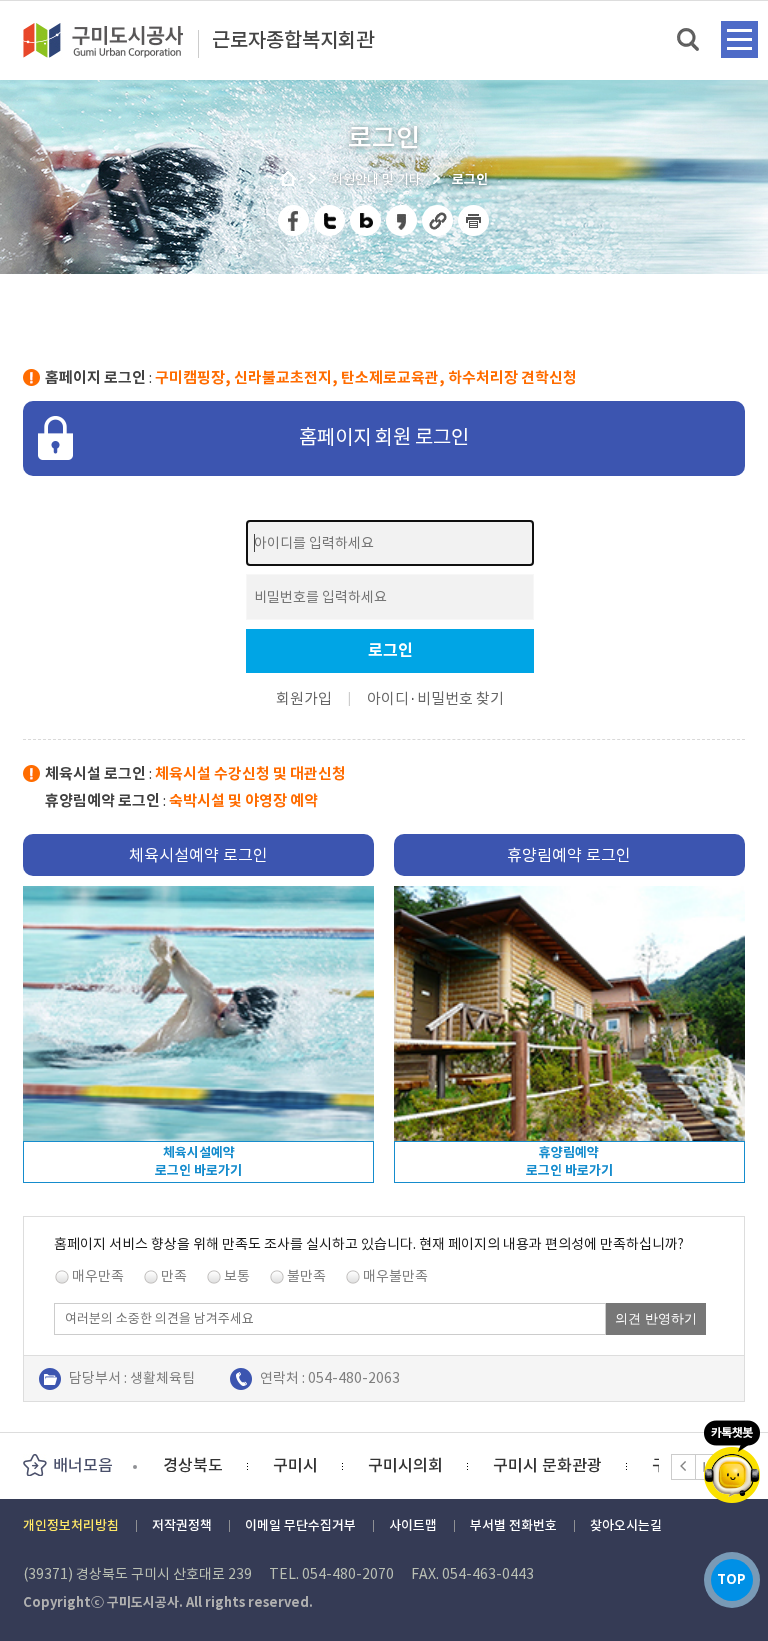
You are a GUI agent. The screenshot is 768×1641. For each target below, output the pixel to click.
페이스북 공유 (294, 220)
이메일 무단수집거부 (300, 1525)
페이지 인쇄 (474, 220)
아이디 (388, 698)
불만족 (306, 1276)
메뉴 (739, 39)
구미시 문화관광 (437, 1465)
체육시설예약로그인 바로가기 (198, 1161)
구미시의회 (295, 1465)
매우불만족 (395, 1276)
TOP (731, 1579)
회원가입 (304, 698)
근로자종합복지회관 (293, 41)
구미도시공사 (116, 40)
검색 (689, 40)
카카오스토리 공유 (402, 220)
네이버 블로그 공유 (366, 220)
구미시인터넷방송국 (609, 1465)
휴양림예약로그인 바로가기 (569, 1161)
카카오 (732, 1461)
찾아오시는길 (626, 1525)
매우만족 (98, 1276)
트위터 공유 (330, 220)
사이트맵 (413, 1525)
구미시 (185, 1465)
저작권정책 (182, 1525)
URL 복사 (438, 220)
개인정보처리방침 (71, 1525)
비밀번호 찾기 (460, 698)
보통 (237, 1276)
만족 (174, 1276)
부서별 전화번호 (513, 1525)
